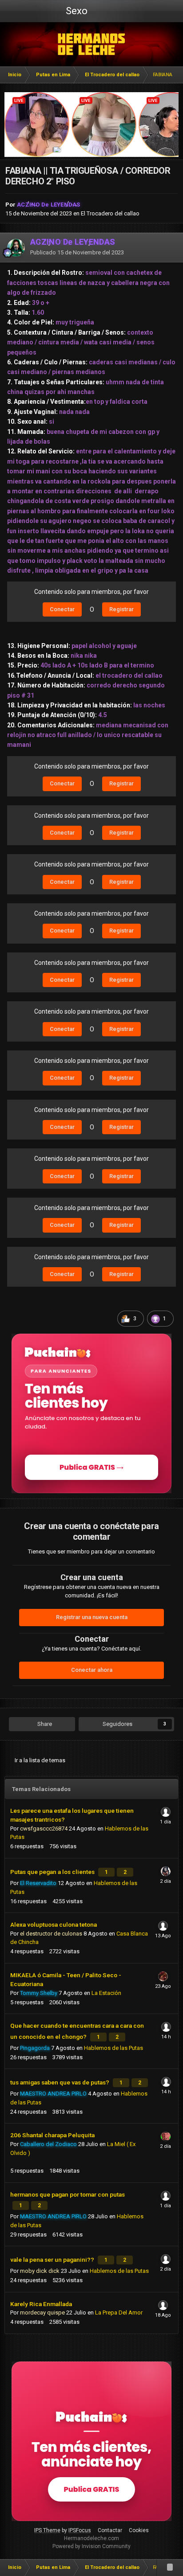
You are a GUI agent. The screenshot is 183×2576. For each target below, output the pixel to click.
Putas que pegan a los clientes (53, 1872)
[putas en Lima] (92, 44)
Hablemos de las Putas (113, 2048)
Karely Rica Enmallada (41, 2304)
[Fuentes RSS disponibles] (170, 2568)
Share (44, 1724)
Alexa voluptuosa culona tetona (54, 1924)
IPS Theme (47, 2530)
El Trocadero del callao (110, 213)
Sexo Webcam (76, 14)
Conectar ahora (92, 1670)
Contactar (110, 2530)
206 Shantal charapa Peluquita (52, 2135)
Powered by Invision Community (91, 2546)
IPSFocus (80, 2530)
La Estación (106, 1993)
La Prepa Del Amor (119, 2313)
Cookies (139, 2530)
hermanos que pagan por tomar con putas (68, 2194)
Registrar (121, 609)
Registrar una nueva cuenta (92, 1617)
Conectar (62, 609)
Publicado (77, 252)
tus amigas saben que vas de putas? (60, 2082)
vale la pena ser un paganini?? (53, 2260)
